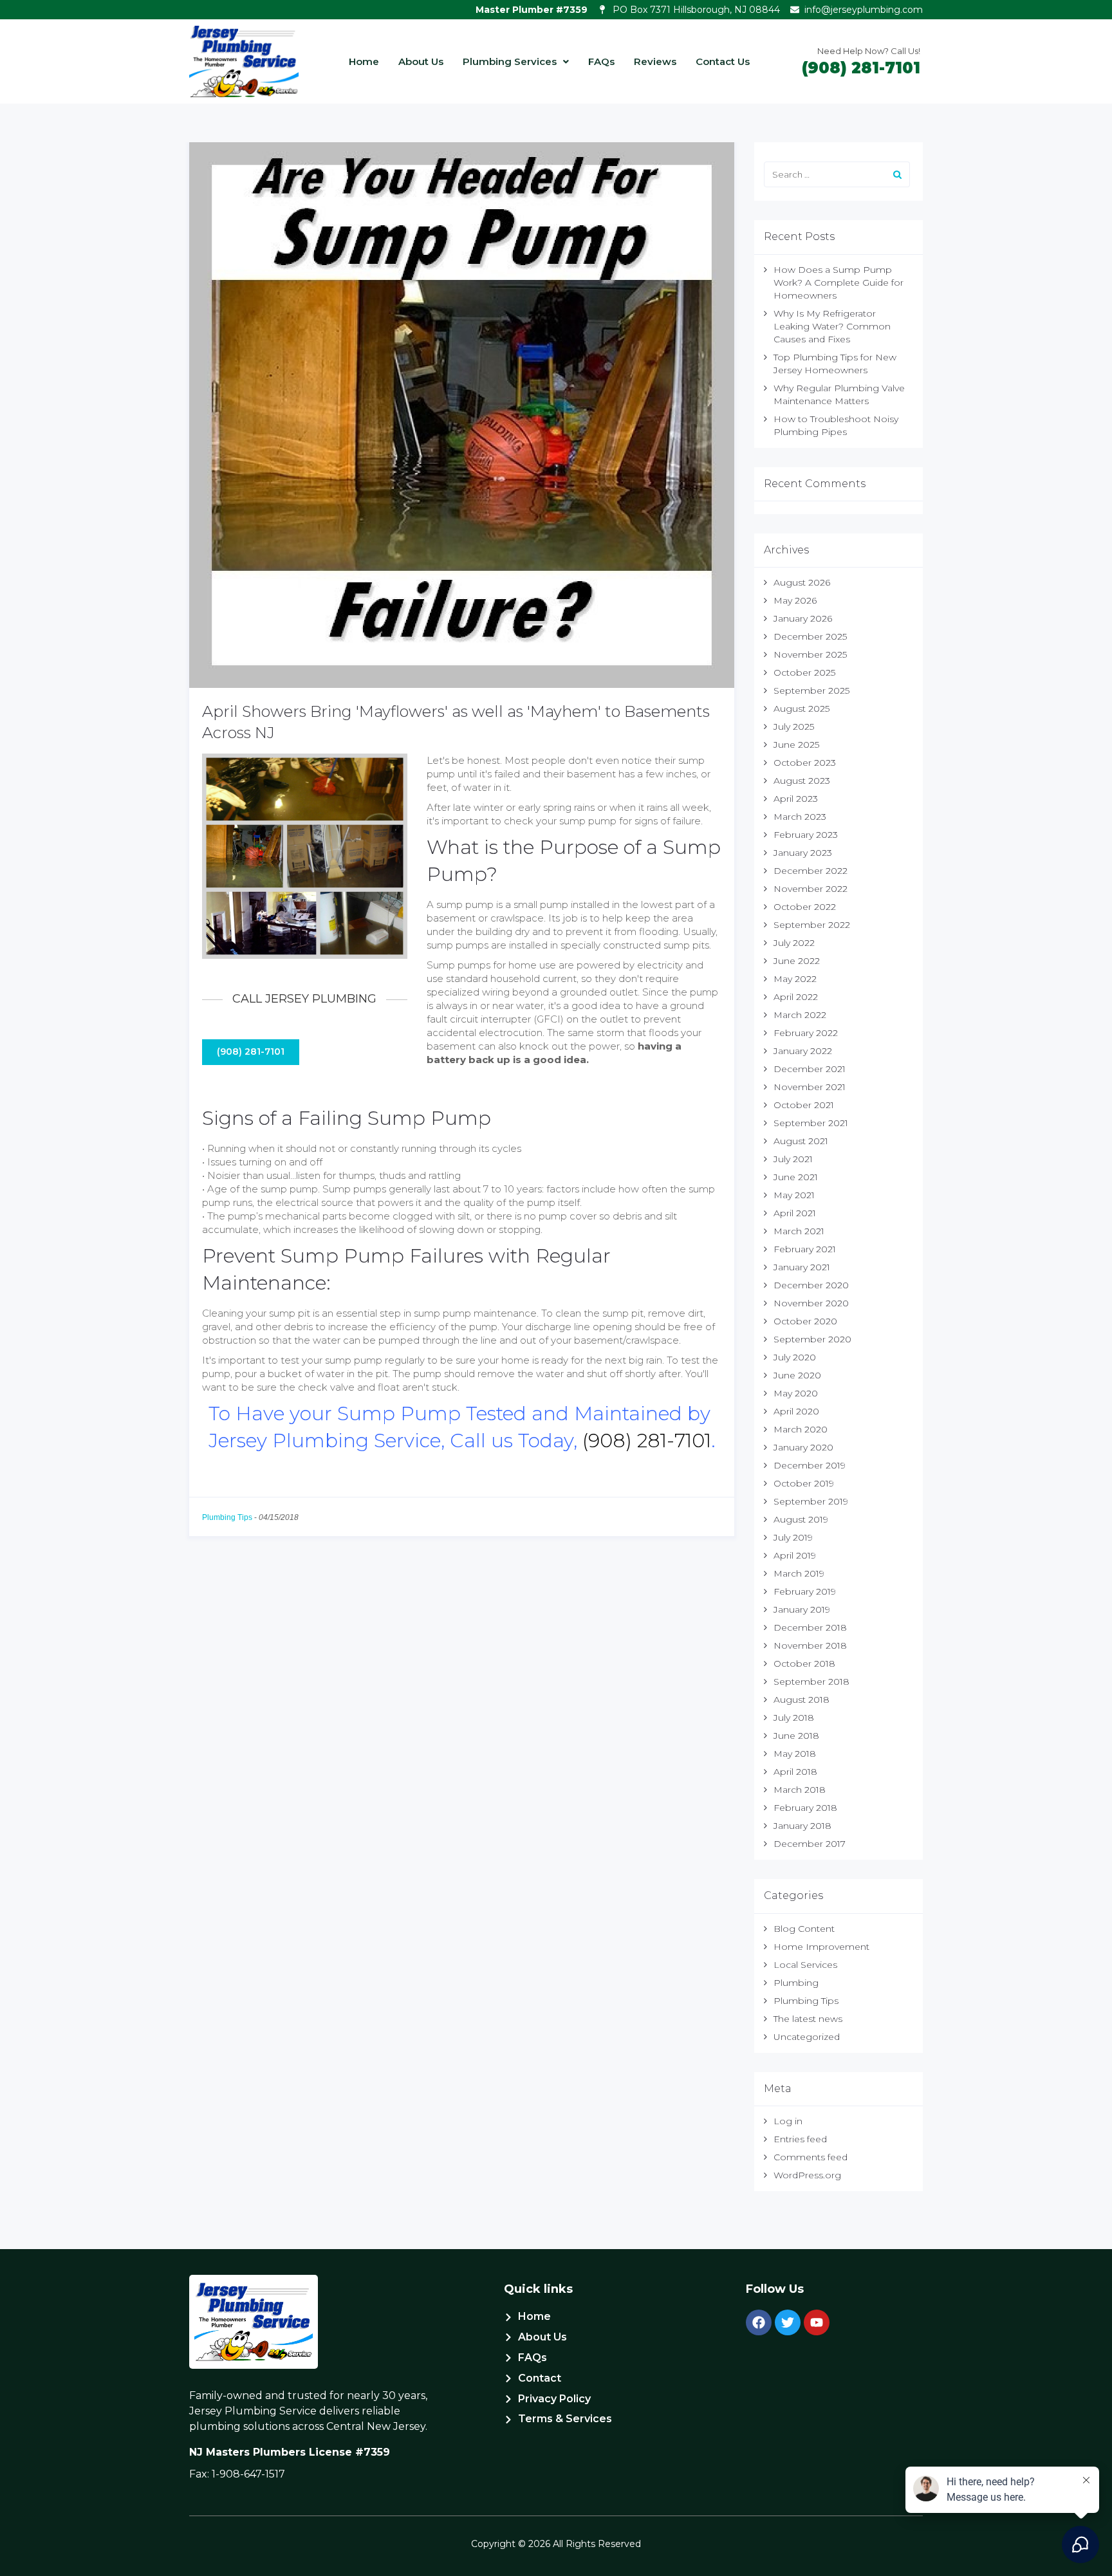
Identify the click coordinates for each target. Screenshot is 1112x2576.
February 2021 (805, 1249)
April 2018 (795, 1772)
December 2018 (810, 1627)
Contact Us (723, 61)
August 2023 (802, 781)
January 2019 (802, 1609)
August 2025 (802, 709)
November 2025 (810, 654)
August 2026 (802, 582)
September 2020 (812, 1339)
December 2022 (811, 871)
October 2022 (805, 907)
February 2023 (806, 835)
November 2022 (811, 889)
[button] (516, 61)
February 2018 (805, 1808)
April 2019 (795, 1555)
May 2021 (794, 1195)
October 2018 (804, 1663)
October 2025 (804, 672)
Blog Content (804, 1929)
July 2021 (793, 1159)
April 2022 (796, 997)
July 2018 (794, 1718)
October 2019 (804, 1483)
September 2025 (811, 690)
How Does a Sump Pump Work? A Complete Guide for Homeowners (839, 283)
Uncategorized (807, 2037)
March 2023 (800, 817)
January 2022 (803, 1051)
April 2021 (795, 1213)
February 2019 (805, 1591)
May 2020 (796, 1393)
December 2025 (810, 636)
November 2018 (810, 1645)
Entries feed (800, 2139)
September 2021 (811, 1123)
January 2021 (802, 1267)
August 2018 (802, 1700)
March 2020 (801, 1429)
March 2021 (799, 1231)
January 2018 (802, 1826)
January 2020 (803, 1447)
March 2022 (800, 1015)
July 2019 (793, 1537)
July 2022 (794, 943)
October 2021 (804, 1105)
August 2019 (801, 1519)
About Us (421, 61)
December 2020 (811, 1285)
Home (364, 61)
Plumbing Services (510, 61)
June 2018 (796, 1736)
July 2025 (794, 727)
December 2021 (810, 1069)
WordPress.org (807, 2175)
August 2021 (801, 1141)
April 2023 (796, 799)
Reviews (655, 61)
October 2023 (805, 763)
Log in (788, 2121)
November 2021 (810, 1087)
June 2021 (796, 1177)
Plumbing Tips (227, 1517)
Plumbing (796, 1983)
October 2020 (805, 1321)
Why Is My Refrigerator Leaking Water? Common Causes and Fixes (832, 326)
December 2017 (810, 1844)
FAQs (601, 61)
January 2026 (803, 618)
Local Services (805, 1965)
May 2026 (795, 600)
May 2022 (795, 979)
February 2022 (806, 1033)
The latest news (808, 2019)
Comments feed (811, 2157)
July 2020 (795, 1357)
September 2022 (812, 925)
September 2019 (811, 1501)
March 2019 (799, 1573)
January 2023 (803, 853)
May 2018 (795, 1754)
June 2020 (797, 1375)
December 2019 (810, 1465)
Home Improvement (821, 1947)
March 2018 (800, 1790)
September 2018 (811, 1682)
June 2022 (797, 961)
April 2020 (796, 1411)
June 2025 (796, 745)
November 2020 (811, 1303)
